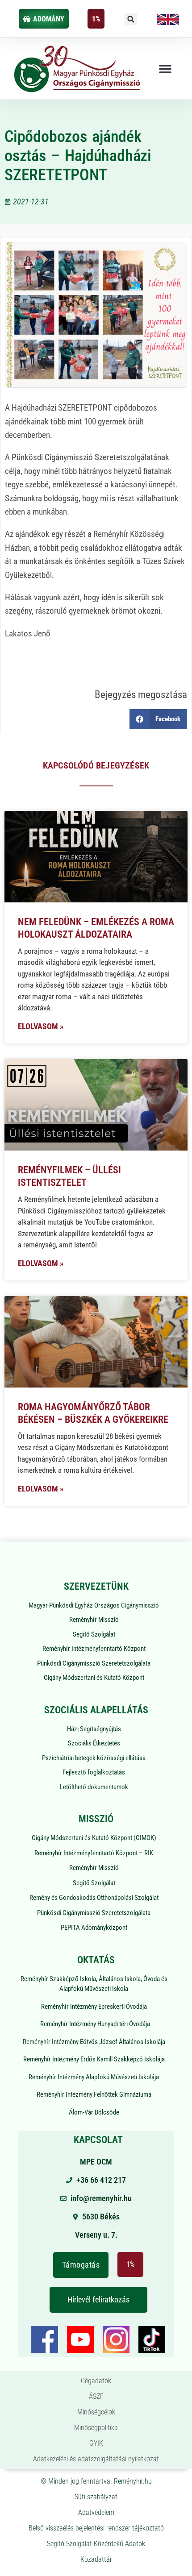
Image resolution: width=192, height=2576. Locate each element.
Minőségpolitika (96, 2428)
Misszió (96, 1819)
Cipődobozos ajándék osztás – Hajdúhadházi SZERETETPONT (78, 156)
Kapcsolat (98, 2140)
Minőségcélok (96, 2412)
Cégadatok (96, 2381)
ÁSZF (96, 2396)
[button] (131, 19)
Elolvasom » (41, 1026)
